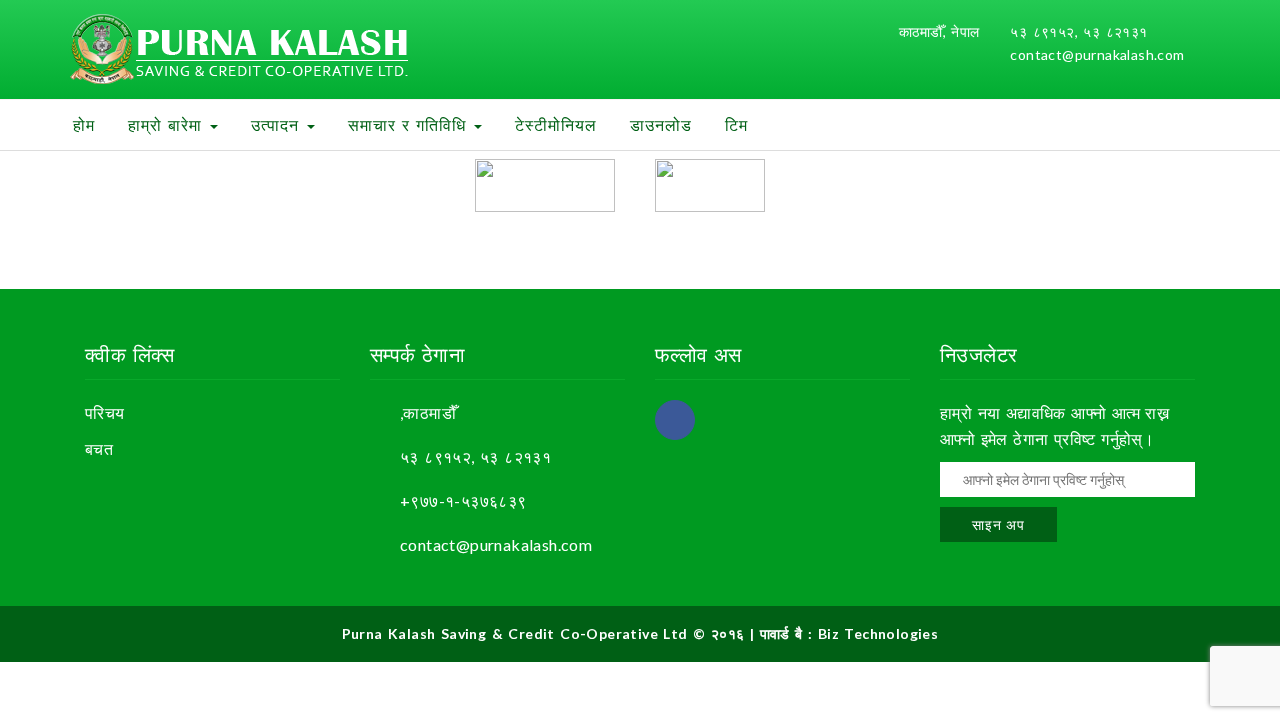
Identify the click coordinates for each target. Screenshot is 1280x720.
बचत (99, 448)
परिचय (105, 412)
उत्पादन (278, 124)
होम (84, 124)
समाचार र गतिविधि (410, 124)
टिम (736, 124)
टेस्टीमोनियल (556, 124)
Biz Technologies (878, 633)
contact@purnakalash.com (1097, 54)
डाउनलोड (661, 124)
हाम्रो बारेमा (168, 124)
